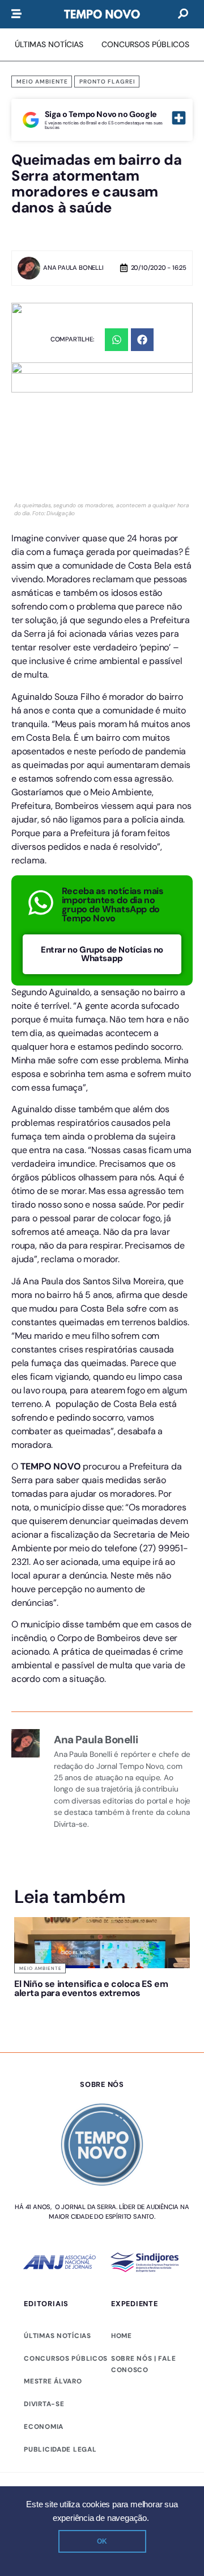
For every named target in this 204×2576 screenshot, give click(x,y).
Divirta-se (44, 2404)
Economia (44, 2427)
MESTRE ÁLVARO (53, 2381)
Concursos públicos (66, 2358)
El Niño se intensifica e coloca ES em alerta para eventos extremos (91, 1988)
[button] (116, 340)
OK (102, 2541)
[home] (102, 14)
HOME (122, 2336)
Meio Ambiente (42, 82)
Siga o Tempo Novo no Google (101, 114)
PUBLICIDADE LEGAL (60, 2449)
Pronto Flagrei (107, 82)
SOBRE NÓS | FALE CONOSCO (143, 2364)
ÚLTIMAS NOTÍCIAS (57, 2336)
